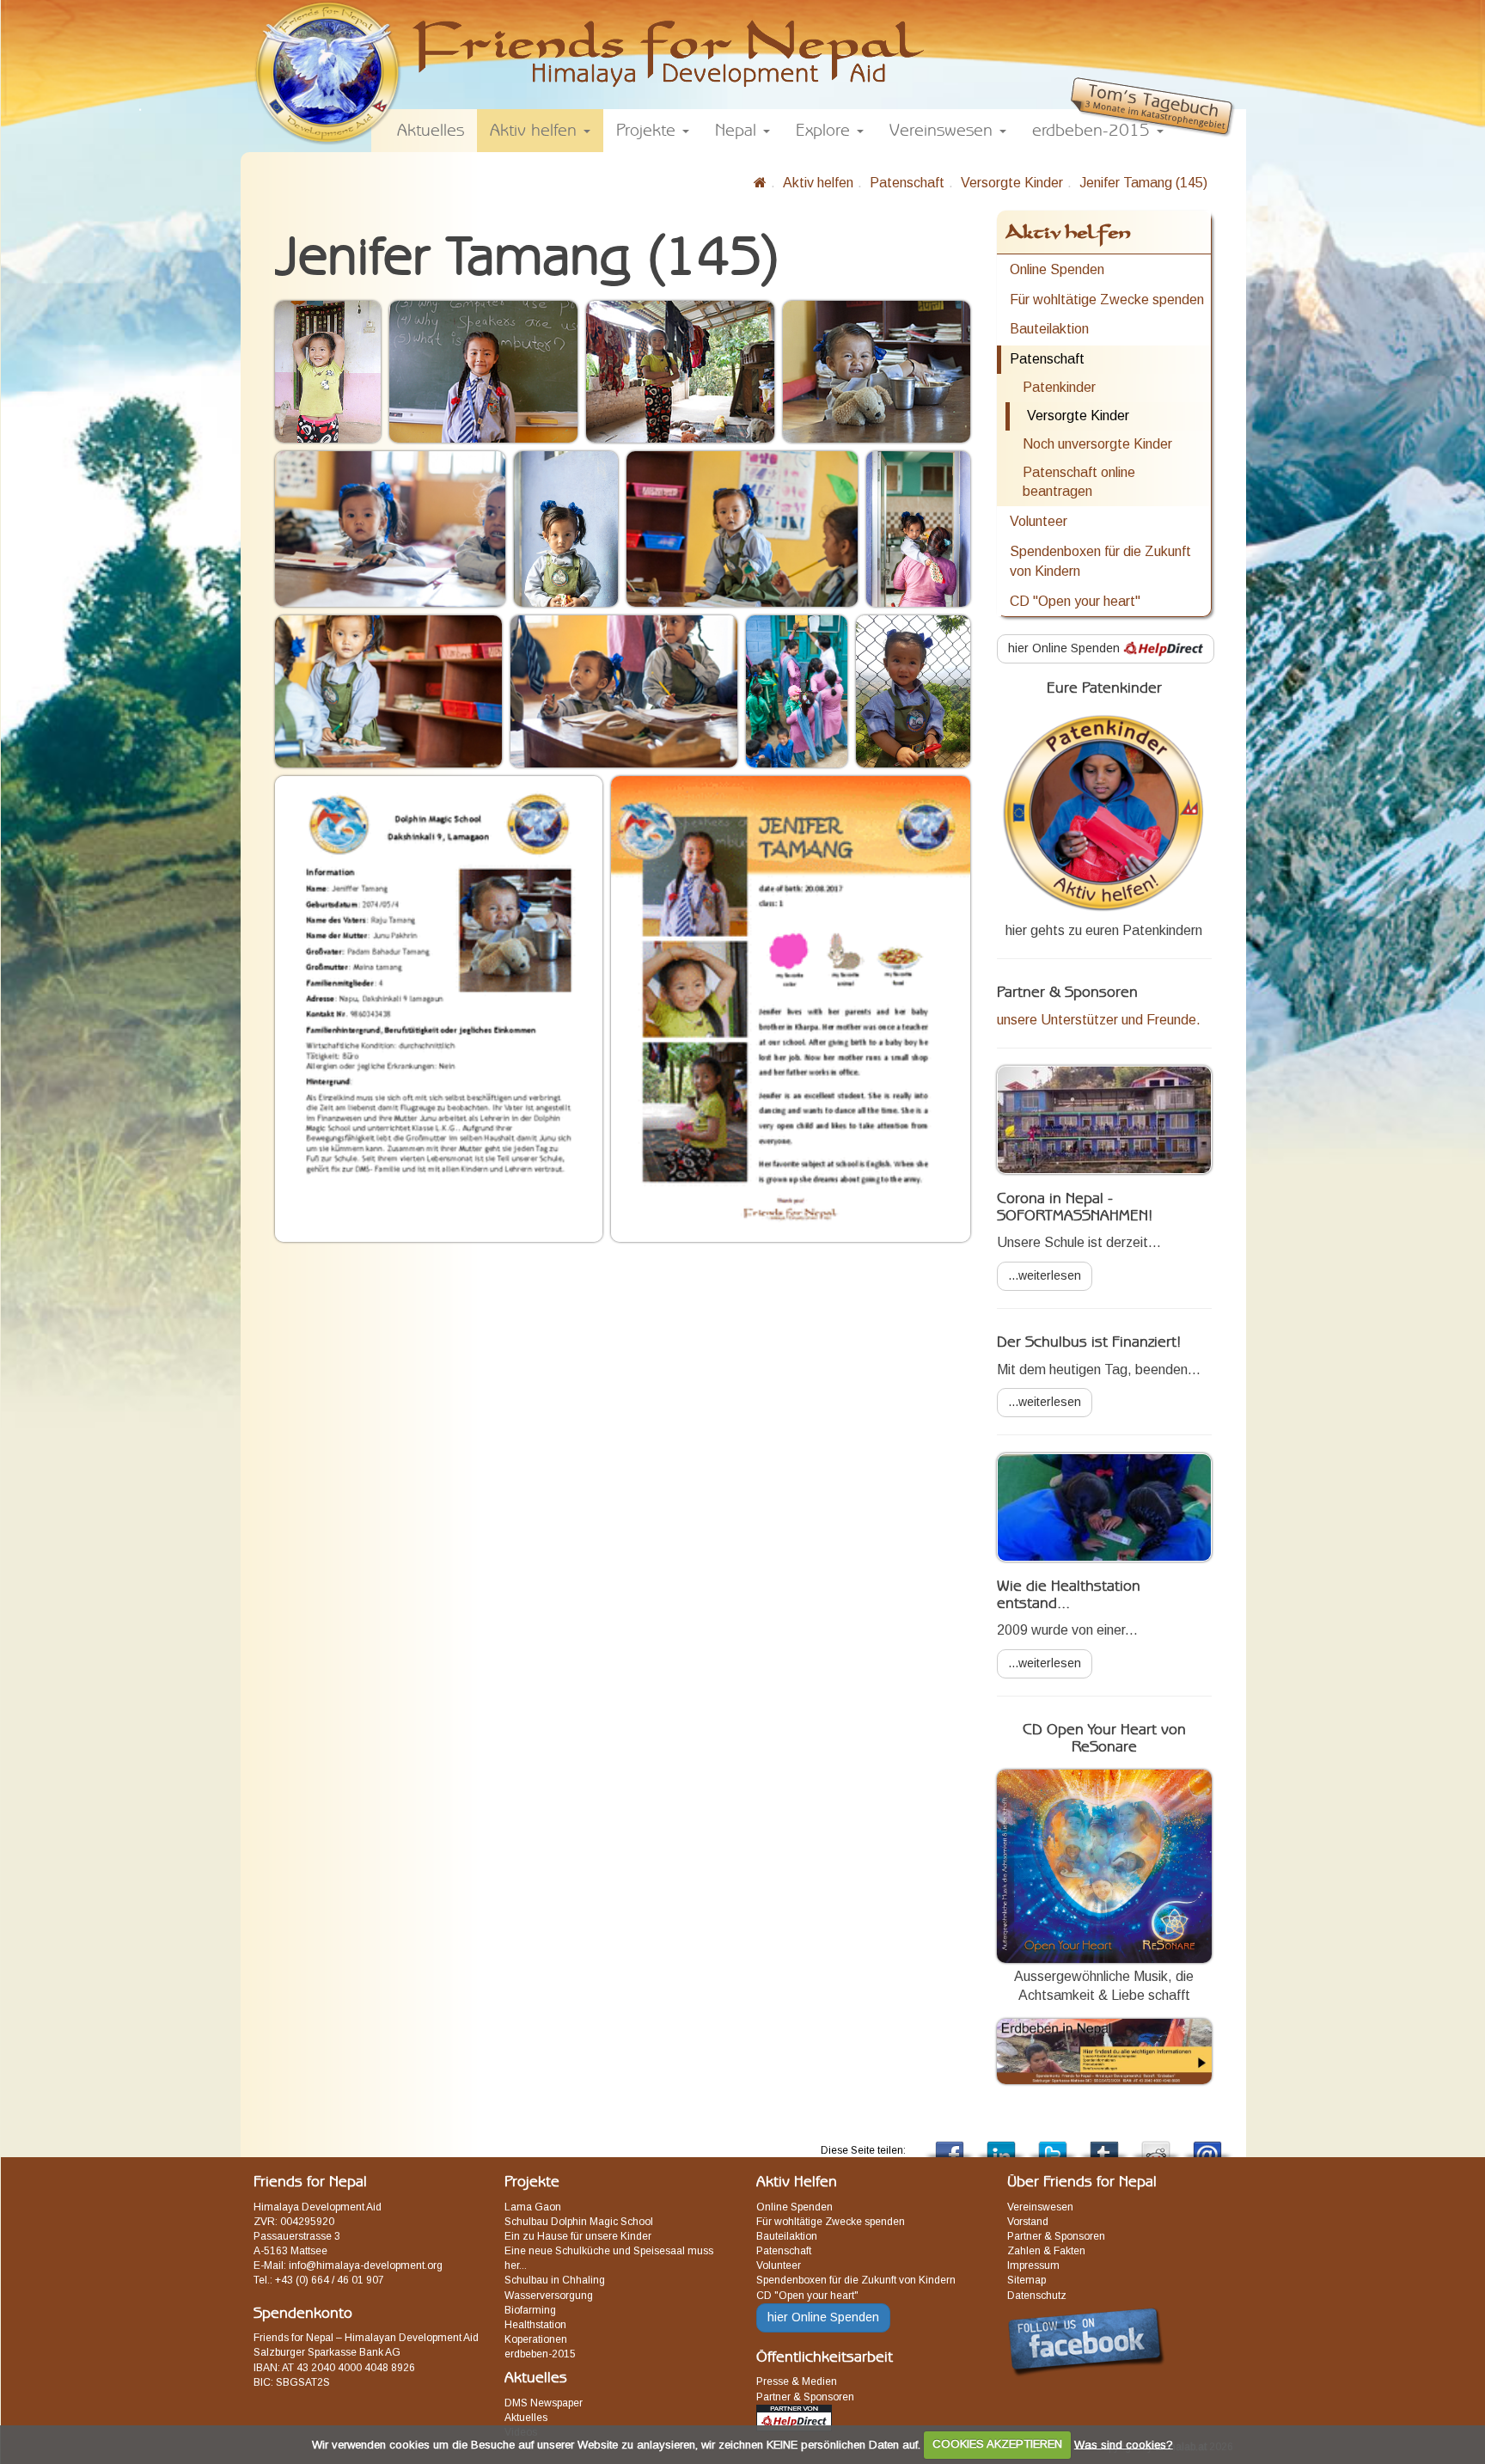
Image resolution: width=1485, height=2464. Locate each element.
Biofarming (530, 2310)
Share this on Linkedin (1001, 2145)
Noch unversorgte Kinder (1097, 444)
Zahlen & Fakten (1046, 2251)
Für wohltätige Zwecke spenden (1107, 300)
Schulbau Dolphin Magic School (579, 2222)
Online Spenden (1057, 269)
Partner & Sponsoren (805, 2397)
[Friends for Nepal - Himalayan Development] (760, 183)
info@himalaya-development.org (366, 2265)
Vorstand (1028, 2222)
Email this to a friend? (1207, 2145)
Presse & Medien (797, 2381)
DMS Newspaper (544, 2403)
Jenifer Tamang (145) (1143, 183)
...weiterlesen (1045, 1275)
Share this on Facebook (950, 2145)
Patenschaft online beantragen (1079, 482)
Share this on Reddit (1156, 2145)
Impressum (1033, 2265)
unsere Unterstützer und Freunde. (1099, 1020)
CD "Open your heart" (1075, 601)
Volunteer (1039, 521)
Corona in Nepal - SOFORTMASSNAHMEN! (1075, 1208)
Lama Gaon (533, 2207)
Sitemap (1027, 2280)
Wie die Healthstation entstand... (1069, 1595)
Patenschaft (907, 183)
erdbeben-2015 (540, 2354)
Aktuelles (526, 2418)
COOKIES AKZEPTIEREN (997, 2444)
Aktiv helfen (818, 183)
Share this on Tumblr (1104, 2145)
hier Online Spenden (1066, 648)
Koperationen (536, 2339)
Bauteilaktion (1049, 329)
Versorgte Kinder (1012, 183)
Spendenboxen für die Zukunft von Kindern (1100, 561)
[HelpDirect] (794, 2417)
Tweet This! (1053, 2145)
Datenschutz (1037, 2296)
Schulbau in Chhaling (555, 2280)
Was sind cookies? (1124, 2444)
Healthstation (535, 2325)
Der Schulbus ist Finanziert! (1089, 1342)
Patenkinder (1059, 387)
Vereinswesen (1040, 2207)
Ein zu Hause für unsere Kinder (578, 2236)
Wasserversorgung (549, 2296)
